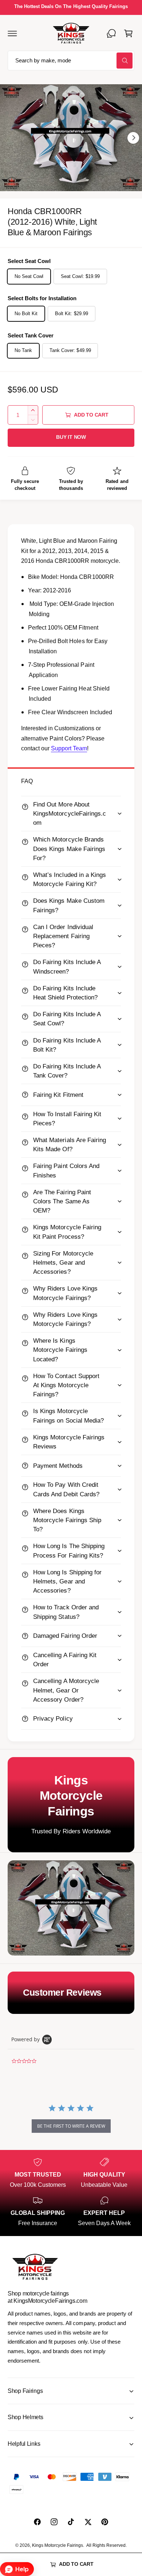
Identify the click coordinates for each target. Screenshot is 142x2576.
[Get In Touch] (111, 33)
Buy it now (71, 437)
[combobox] (71, 61)
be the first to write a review (71, 2126)
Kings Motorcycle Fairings (58, 2545)
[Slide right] (133, 138)
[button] (12, 33)
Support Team (69, 748)
